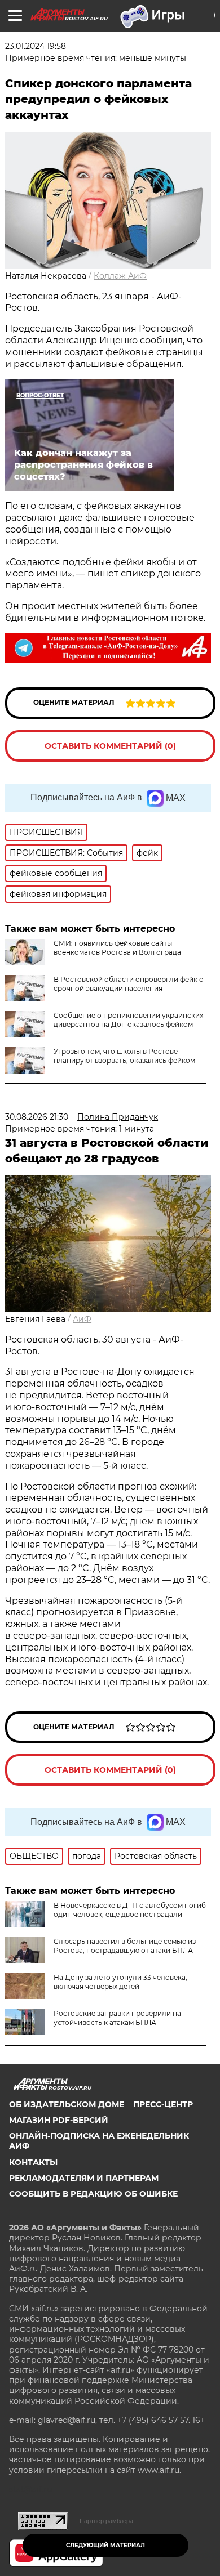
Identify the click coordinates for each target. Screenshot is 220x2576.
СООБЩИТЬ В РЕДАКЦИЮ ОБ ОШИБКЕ (93, 2194)
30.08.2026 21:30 (37, 1117)
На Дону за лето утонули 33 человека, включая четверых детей (120, 1982)
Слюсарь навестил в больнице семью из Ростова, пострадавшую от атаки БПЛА (125, 1946)
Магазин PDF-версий (59, 2120)
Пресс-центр (163, 2104)
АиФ (82, 1319)
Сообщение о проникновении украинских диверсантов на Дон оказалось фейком (128, 1020)
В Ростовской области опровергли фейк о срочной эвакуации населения (129, 984)
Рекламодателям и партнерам (84, 2178)
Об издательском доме (67, 2104)
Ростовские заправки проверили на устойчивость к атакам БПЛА (117, 2018)
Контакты (33, 2162)
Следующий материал (105, 2545)
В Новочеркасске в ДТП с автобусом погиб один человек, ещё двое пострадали (130, 1910)
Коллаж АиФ (120, 276)
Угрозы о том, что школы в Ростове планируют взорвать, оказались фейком (124, 1056)
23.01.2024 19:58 (36, 46)
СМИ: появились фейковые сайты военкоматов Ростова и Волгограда (117, 948)
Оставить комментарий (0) (110, 746)
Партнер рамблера (106, 2521)
